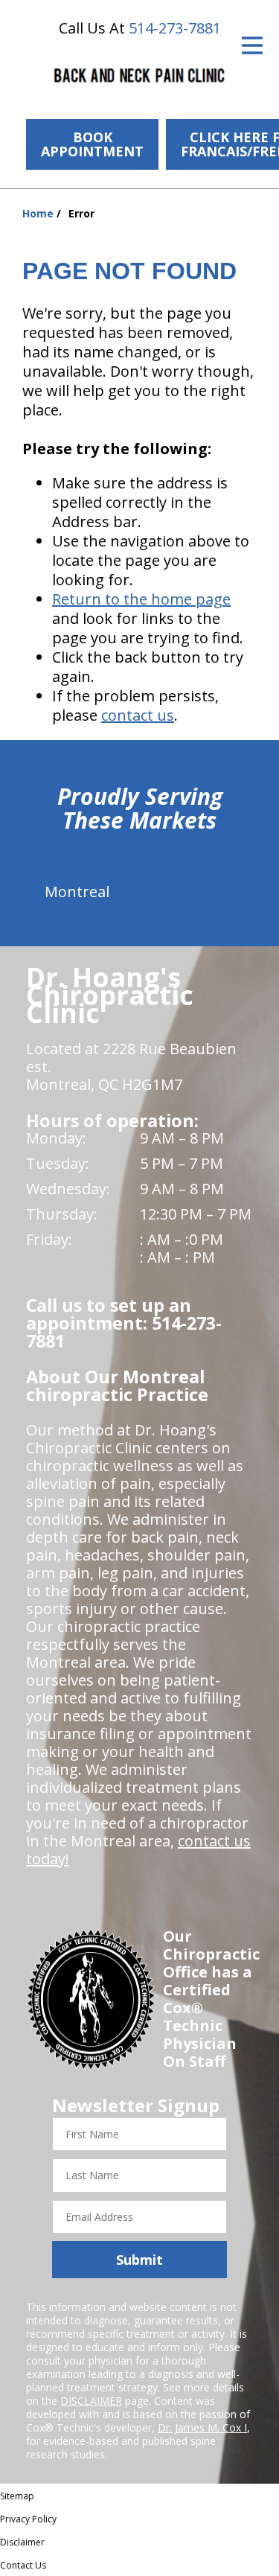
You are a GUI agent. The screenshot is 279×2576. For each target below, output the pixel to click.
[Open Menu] (252, 45)
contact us (138, 715)
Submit (139, 2260)
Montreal (77, 892)
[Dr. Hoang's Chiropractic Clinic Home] (139, 76)
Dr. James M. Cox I (202, 2427)
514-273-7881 (175, 28)
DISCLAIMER (91, 2401)
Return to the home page (141, 599)
